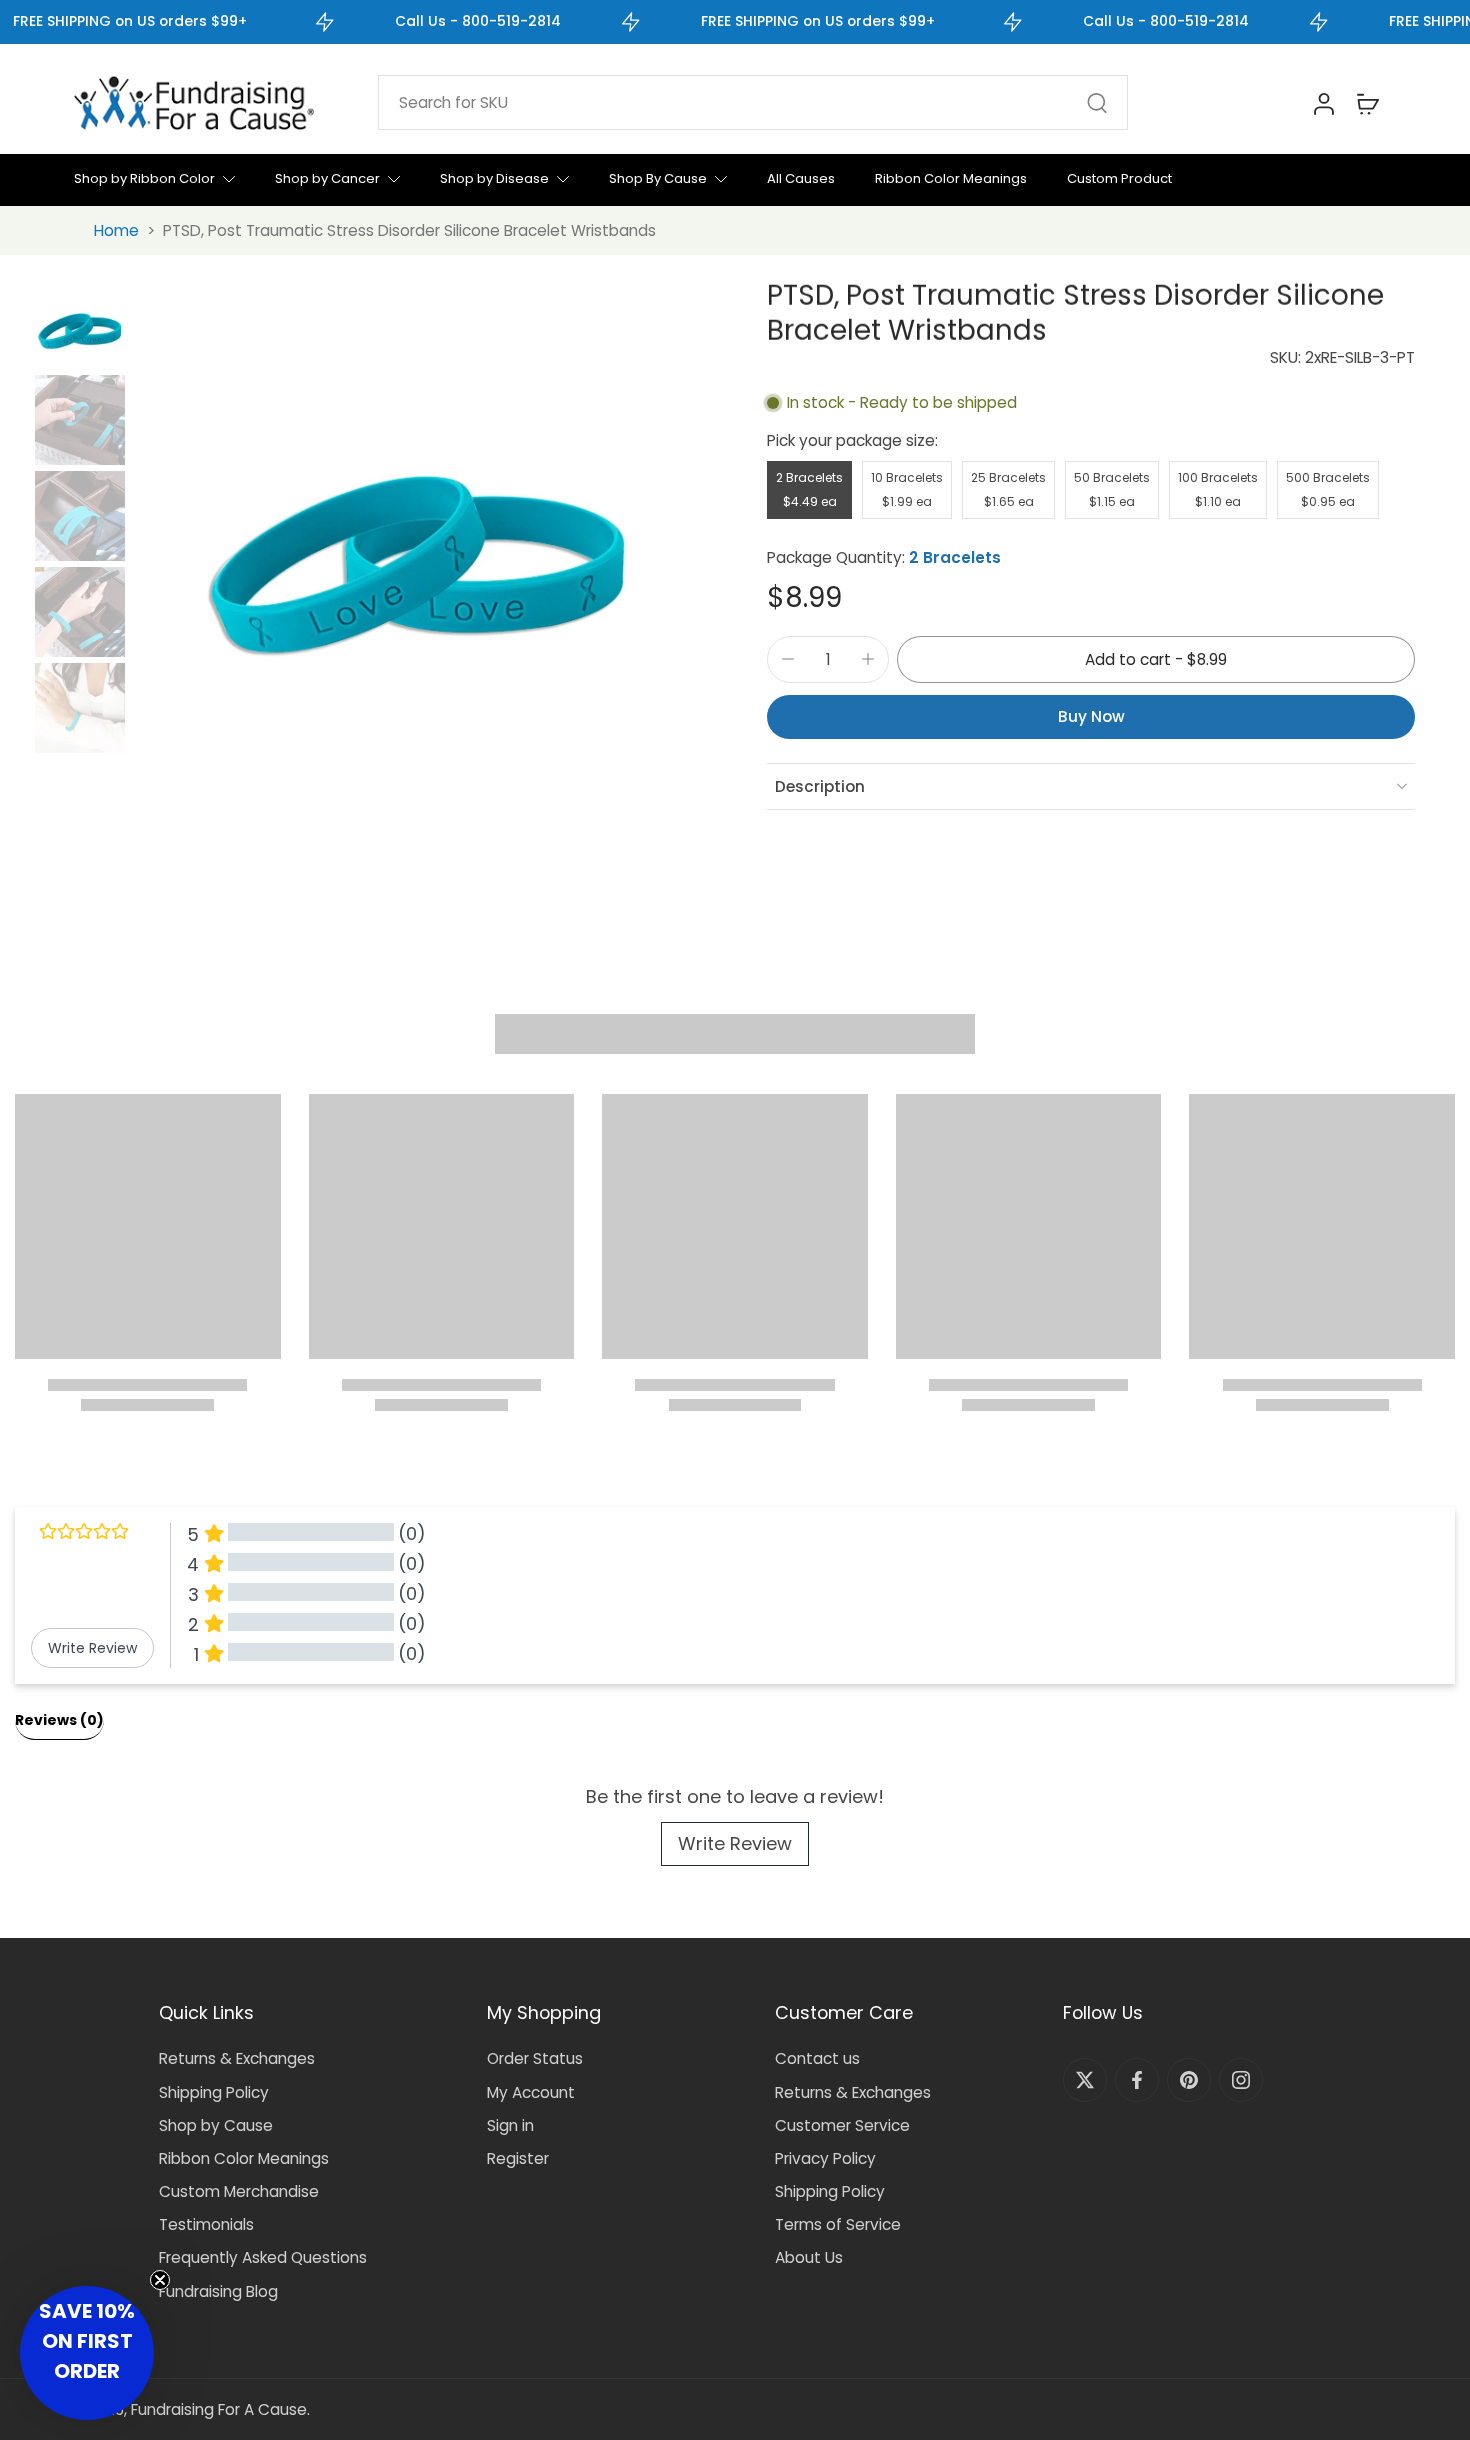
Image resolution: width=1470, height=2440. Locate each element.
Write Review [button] (92, 1648)
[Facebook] (1137, 2080)
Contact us (817, 2058)
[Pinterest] (1189, 2080)
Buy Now (1091, 716)
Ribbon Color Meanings (244, 2158)
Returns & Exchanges (237, 2058)
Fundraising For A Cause (219, 2409)
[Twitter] (1085, 2080)
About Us (809, 2257)
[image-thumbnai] (80, 324)
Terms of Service (838, 2224)
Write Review (735, 1843)
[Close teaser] (160, 2280)
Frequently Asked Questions (263, 2257)
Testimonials (206, 2224)
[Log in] (1323, 103)
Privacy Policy (825, 2158)
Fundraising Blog (218, 2291)
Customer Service (842, 2125)
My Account (531, 2092)
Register (518, 2158)
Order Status (535, 2058)
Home (116, 230)
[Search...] (1097, 103)
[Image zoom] (418, 529)
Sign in (510, 2125)
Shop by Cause (216, 2125)
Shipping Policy (214, 2092)
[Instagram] (1241, 2080)
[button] (1156, 659)
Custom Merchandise (239, 2191)
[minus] (788, 659)
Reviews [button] (59, 1720)
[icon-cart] (1367, 103)
